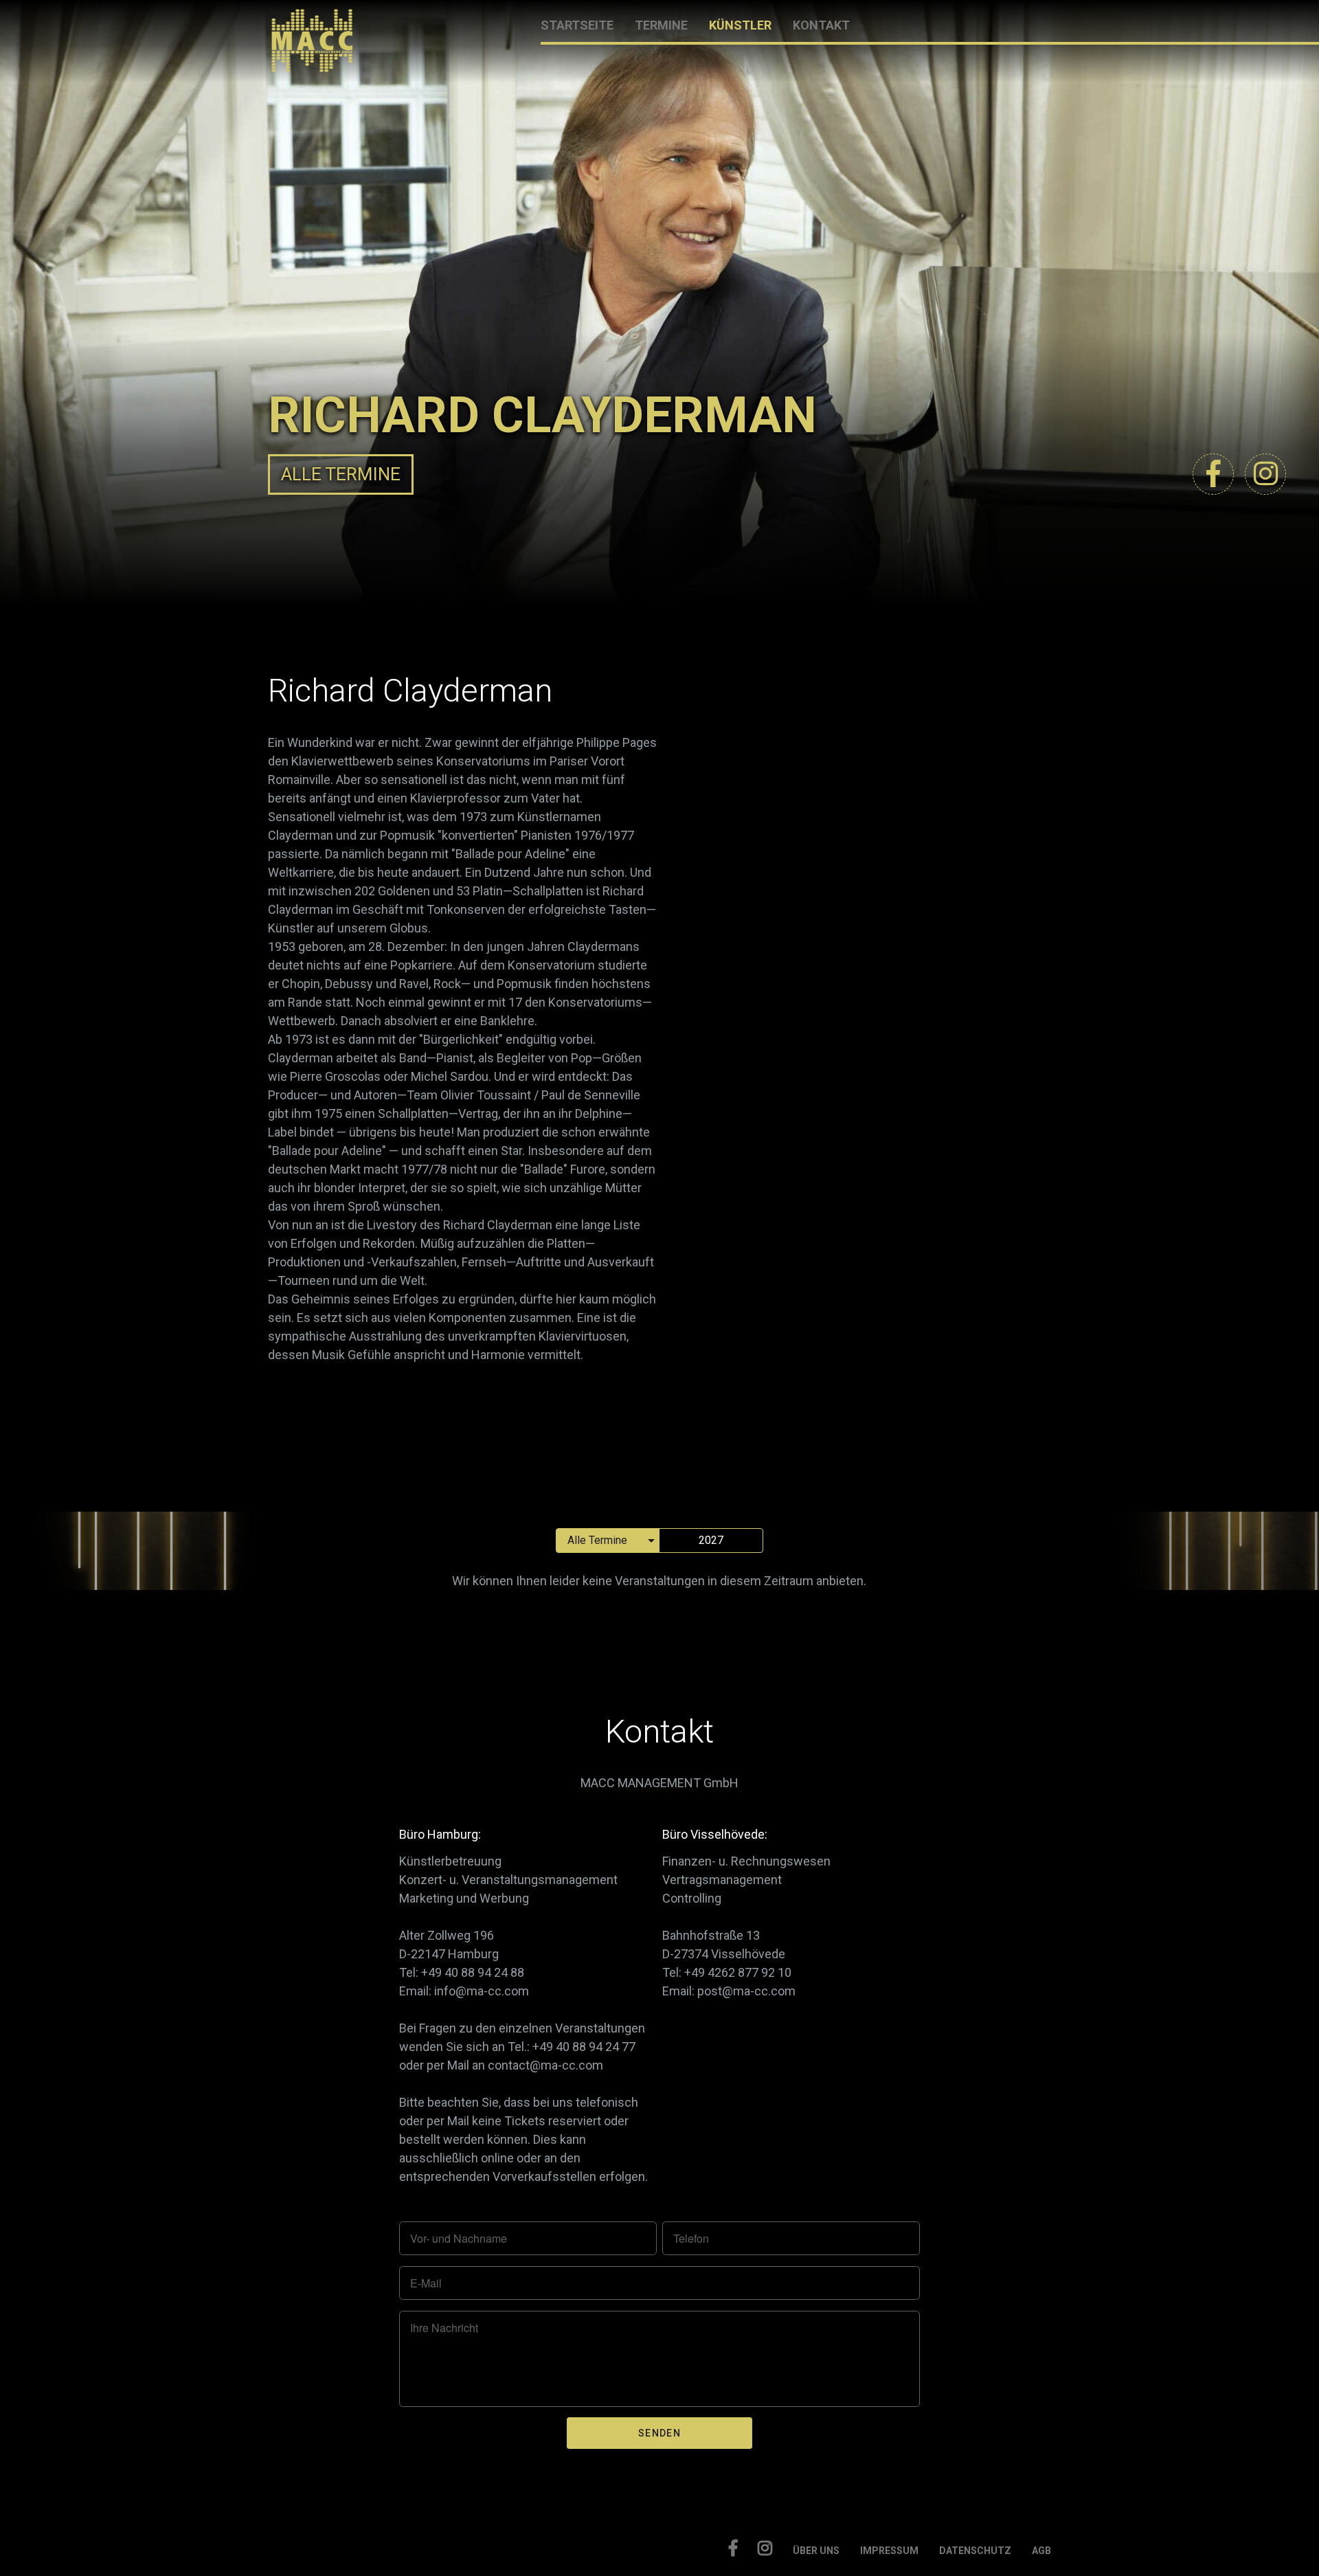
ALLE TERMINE (341, 474)
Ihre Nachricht (444, 2328)
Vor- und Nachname (459, 2239)
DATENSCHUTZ (975, 2551)
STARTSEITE (577, 25)
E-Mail (426, 2283)
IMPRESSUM (889, 2551)
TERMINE (661, 25)
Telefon (691, 2239)
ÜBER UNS (816, 2551)
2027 (711, 1540)
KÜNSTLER (740, 25)
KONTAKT (821, 25)
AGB (1041, 2551)
